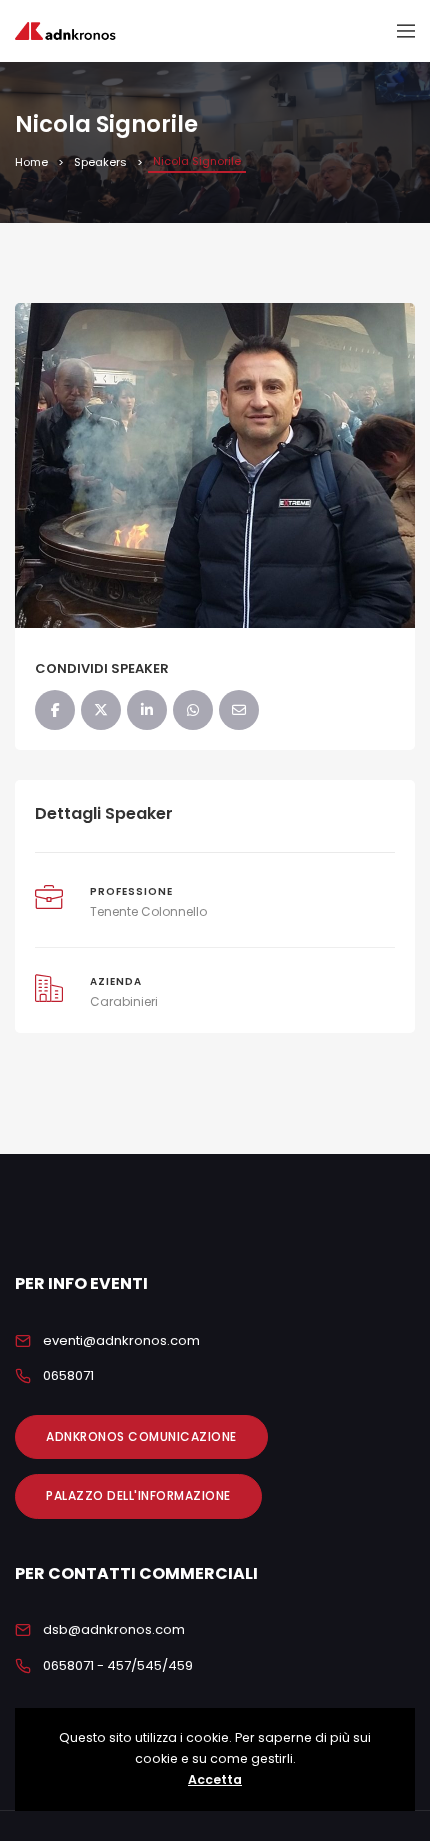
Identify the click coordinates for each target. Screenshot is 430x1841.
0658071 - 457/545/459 (118, 1665)
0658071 (68, 1375)
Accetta (215, 1779)
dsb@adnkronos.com (114, 1629)
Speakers (100, 162)
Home (31, 162)
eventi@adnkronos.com (121, 1340)
